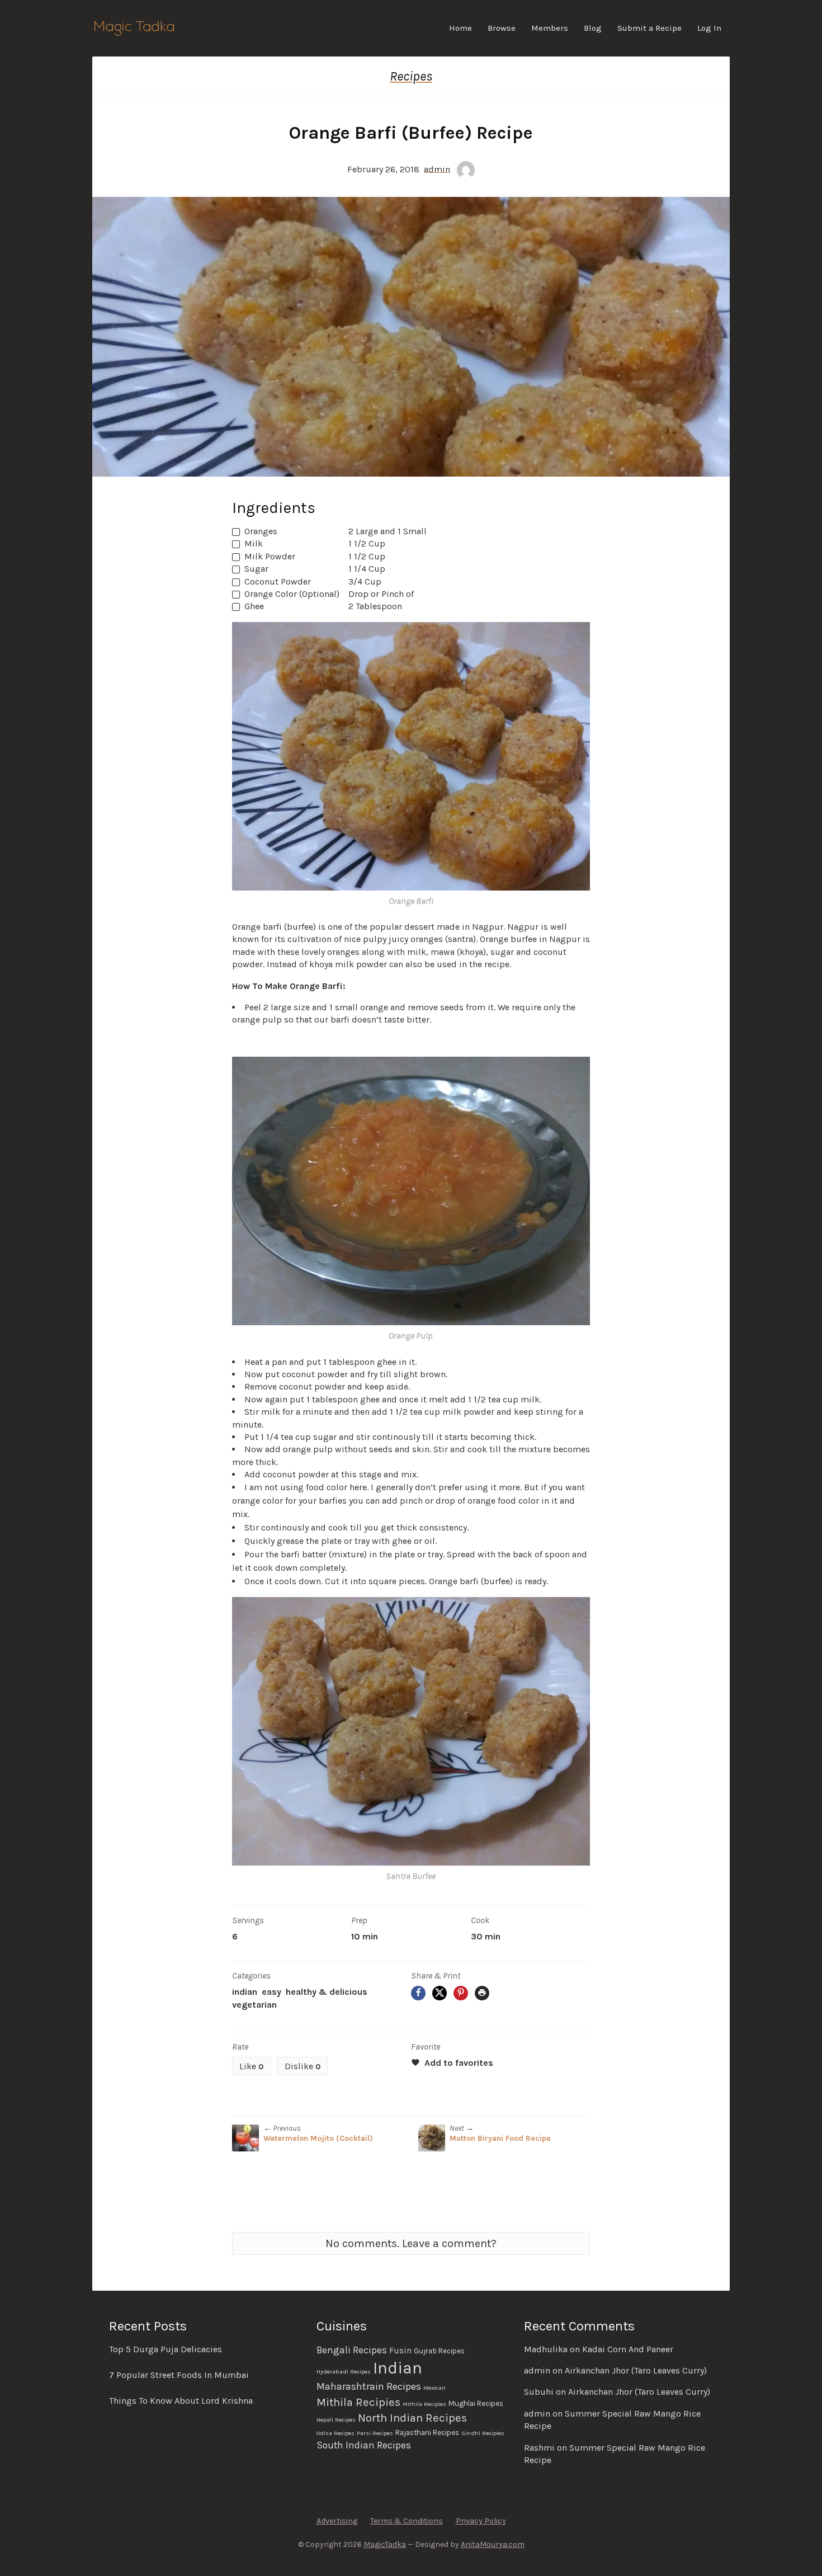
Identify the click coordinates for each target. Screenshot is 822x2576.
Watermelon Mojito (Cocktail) (318, 2138)
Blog (593, 28)
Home (460, 28)
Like (251, 2066)
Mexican (434, 2388)
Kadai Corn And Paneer (628, 2349)
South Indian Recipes (364, 2445)
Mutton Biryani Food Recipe (500, 2138)
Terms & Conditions (407, 2521)
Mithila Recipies (358, 2402)
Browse (502, 28)
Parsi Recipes (375, 2433)
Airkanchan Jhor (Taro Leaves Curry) (636, 2370)
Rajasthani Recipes (427, 2433)
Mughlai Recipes (476, 2403)
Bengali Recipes (352, 2350)
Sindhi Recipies (483, 2433)
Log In (709, 28)
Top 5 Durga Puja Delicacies (166, 2349)
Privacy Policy (481, 2521)
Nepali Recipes (336, 2420)
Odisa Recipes (336, 2433)
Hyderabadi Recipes (344, 2372)
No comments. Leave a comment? (411, 2243)
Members (550, 28)
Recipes (411, 76)
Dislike (303, 2066)
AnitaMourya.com (493, 2544)
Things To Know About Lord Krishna (181, 2401)
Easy (271, 1992)
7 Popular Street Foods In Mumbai (179, 2375)
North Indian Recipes (412, 2418)
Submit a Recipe (649, 28)
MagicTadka (385, 2544)
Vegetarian (254, 2005)
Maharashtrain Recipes (369, 2386)
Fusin (400, 2351)
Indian (245, 1992)
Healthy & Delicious (327, 1992)
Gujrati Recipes (439, 2351)
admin (437, 169)
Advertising (337, 2521)
